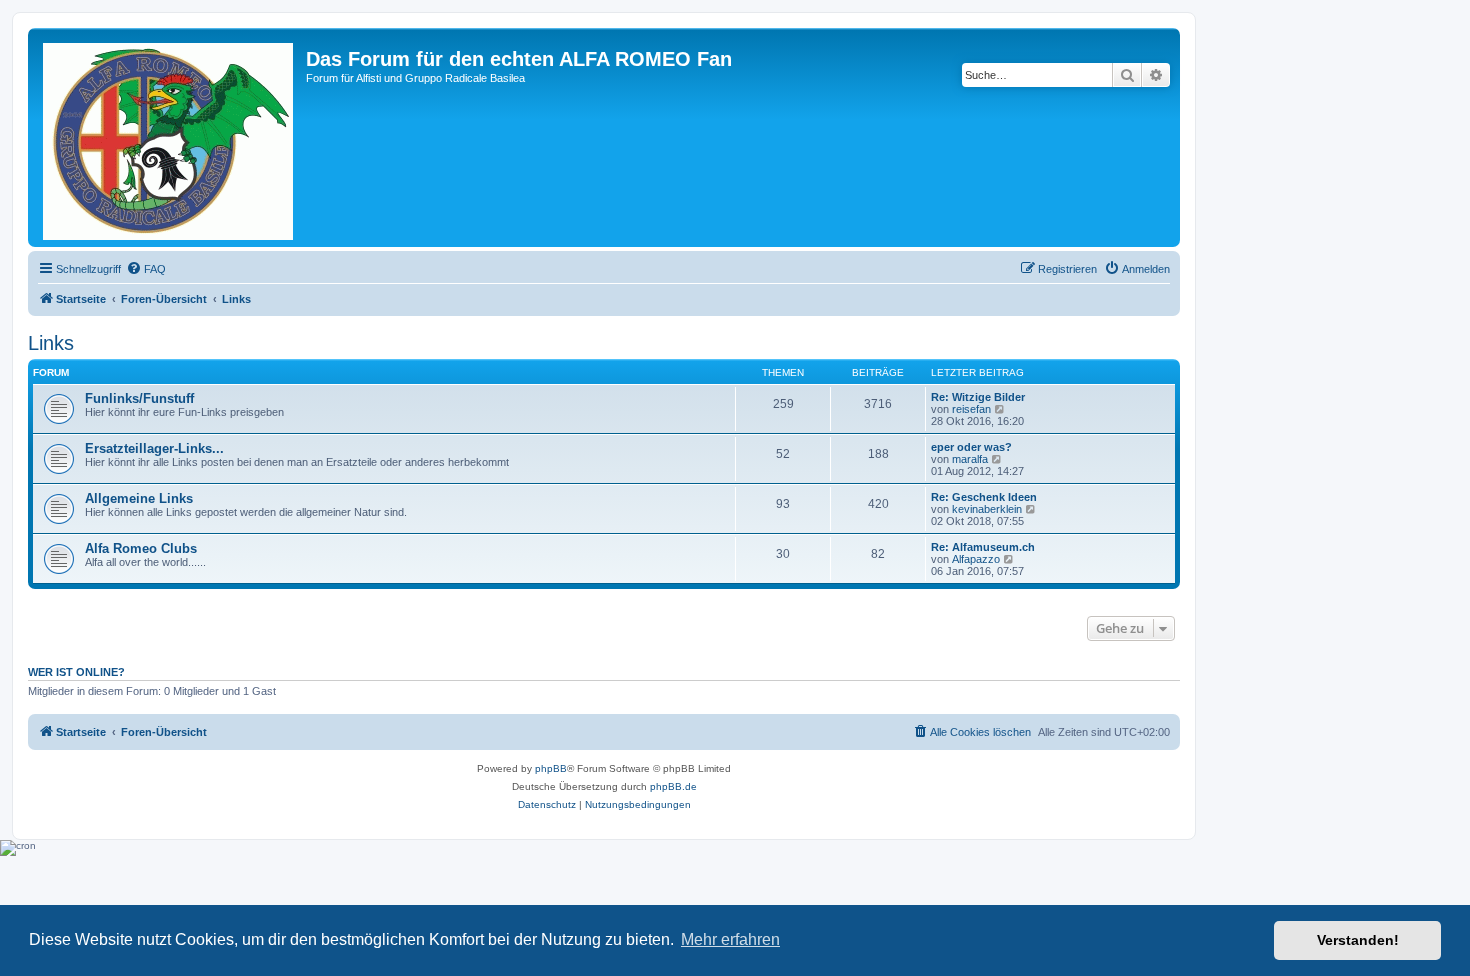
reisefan (971, 409)
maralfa (970, 459)
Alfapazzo (976, 559)
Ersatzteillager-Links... (154, 448)
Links (51, 343)
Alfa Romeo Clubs (141, 548)
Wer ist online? (76, 672)
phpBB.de (673, 786)
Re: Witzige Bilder (978, 397)
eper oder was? (971, 447)
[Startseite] (169, 137)
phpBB (551, 768)
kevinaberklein (987, 509)
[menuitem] (146, 269)
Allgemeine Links (139, 498)
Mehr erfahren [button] (730, 939)
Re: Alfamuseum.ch (983, 547)
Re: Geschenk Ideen (984, 497)
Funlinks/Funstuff (139, 398)
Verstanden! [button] (1358, 940)
